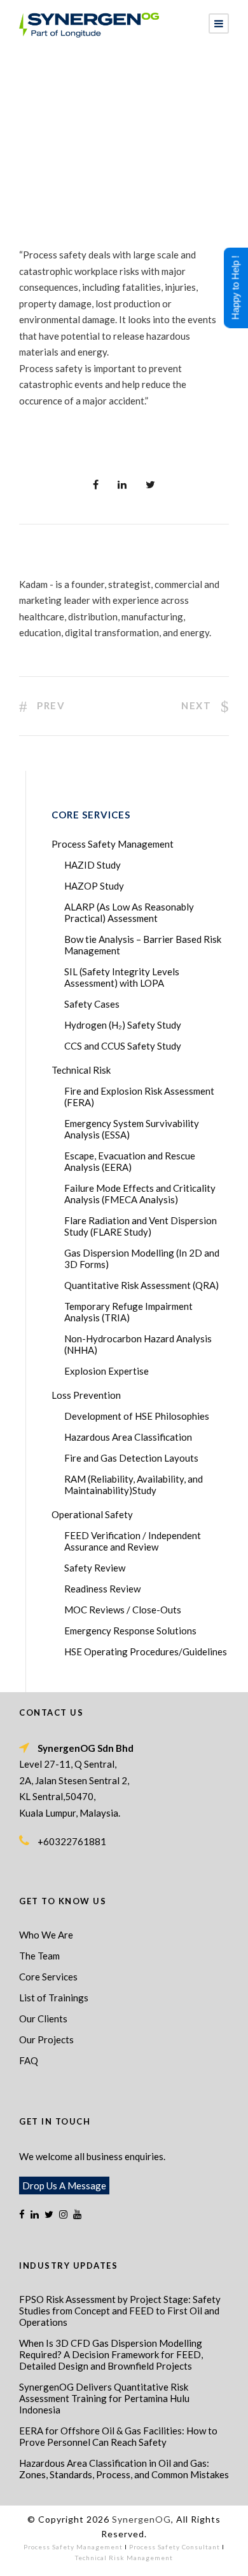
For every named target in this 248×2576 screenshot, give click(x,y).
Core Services (48, 1977)
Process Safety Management (113, 844)
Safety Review (95, 1568)
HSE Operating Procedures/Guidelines (146, 1652)
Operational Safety (92, 1514)
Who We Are (46, 1935)
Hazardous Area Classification (128, 1437)
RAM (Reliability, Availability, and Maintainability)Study (134, 1485)
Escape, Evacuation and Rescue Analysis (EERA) (130, 1161)
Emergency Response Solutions (130, 1631)
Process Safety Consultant (175, 2547)
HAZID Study (93, 865)
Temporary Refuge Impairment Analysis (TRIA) (128, 1312)
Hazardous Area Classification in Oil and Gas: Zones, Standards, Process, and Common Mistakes (124, 2469)
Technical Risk (81, 1070)
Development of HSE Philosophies (137, 1416)
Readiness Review (102, 1589)
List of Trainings (54, 1998)
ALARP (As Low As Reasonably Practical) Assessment (129, 912)
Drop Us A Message (64, 2186)
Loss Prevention (86, 1395)
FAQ (29, 2060)
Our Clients (43, 2019)
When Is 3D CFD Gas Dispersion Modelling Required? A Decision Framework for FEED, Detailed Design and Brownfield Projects (111, 2354)
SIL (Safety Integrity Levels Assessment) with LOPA (122, 977)
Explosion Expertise (107, 1371)
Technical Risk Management (124, 2558)
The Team (39, 1956)
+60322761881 (72, 1841)
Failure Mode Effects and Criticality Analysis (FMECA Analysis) (140, 1194)
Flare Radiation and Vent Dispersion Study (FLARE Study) (141, 1226)
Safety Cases (92, 1004)
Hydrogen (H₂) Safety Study (123, 1025)
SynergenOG (141, 2519)
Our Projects (46, 2039)
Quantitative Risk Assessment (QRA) (141, 1285)
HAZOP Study (94, 886)
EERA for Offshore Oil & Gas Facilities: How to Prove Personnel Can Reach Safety (118, 2436)
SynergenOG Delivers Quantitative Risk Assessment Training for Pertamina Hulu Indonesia (104, 2398)
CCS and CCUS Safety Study (123, 1046)
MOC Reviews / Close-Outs (123, 1610)
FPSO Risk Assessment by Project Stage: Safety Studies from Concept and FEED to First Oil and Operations (120, 2311)
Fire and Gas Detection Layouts (131, 1458)
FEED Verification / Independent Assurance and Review (133, 1541)
